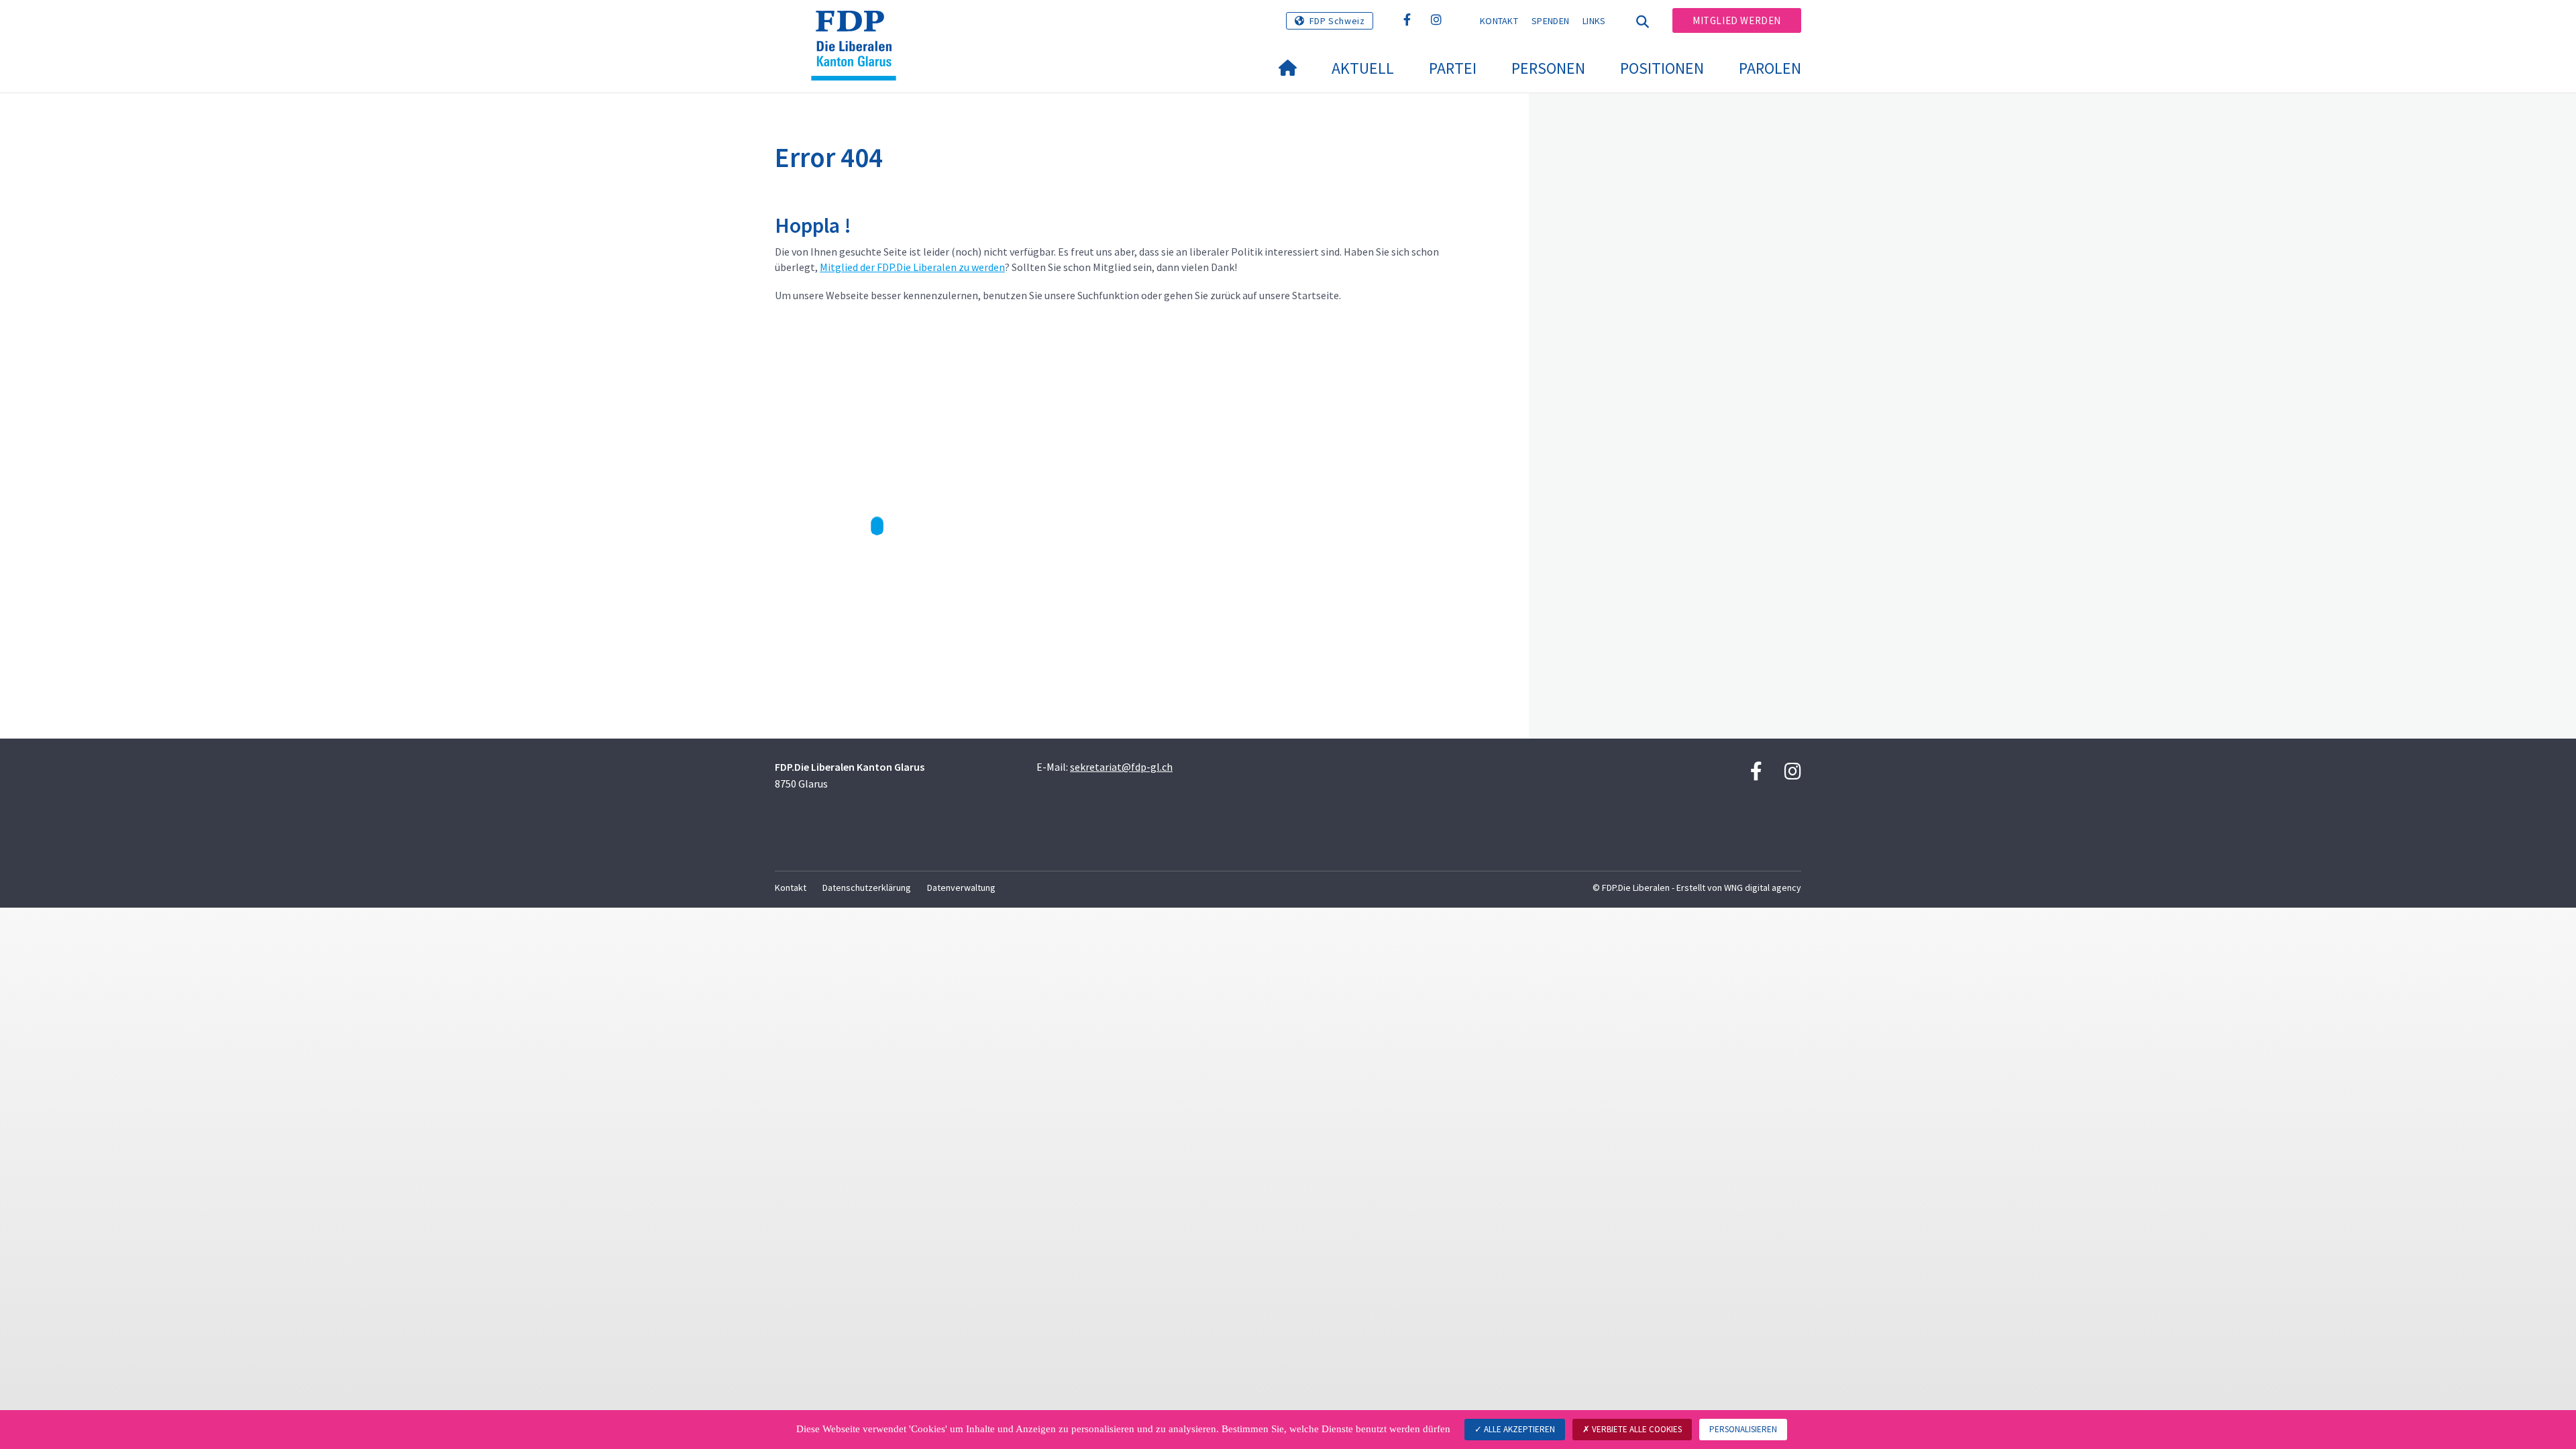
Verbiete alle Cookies (1636, 1429)
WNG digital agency (1763, 888)
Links (1594, 21)
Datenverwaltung (961, 888)
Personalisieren (1743, 1429)
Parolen (1770, 68)
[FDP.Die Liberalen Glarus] (859, 28)
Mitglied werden (1737, 20)
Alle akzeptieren (1518, 1429)
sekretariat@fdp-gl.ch (1121, 767)
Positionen (1662, 68)
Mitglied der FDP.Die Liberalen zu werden (912, 267)
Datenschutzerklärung (867, 888)
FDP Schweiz (1337, 21)
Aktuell (1363, 68)
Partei (1453, 68)
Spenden (1550, 21)
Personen (1548, 68)
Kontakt (1499, 21)
